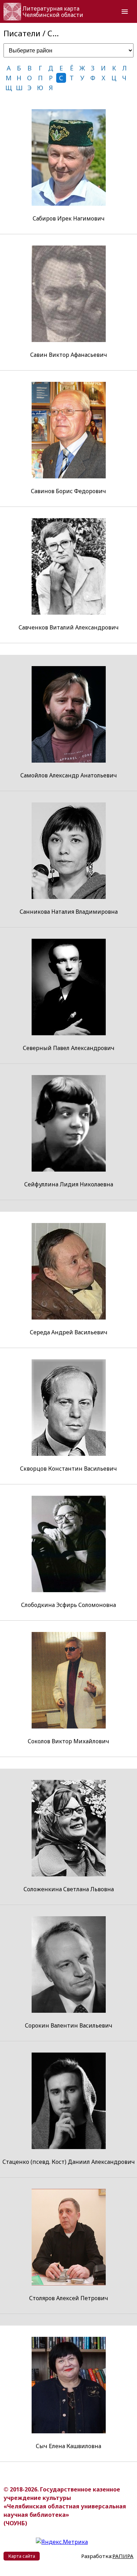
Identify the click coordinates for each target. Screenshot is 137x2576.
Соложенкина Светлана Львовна (69, 1889)
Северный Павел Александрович (69, 1048)
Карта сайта (22, 2556)
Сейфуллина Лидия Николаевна (69, 1184)
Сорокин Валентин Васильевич (69, 2025)
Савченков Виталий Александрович (69, 627)
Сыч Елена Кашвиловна (68, 2446)
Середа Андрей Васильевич (69, 1332)
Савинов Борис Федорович (68, 491)
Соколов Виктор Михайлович (68, 1741)
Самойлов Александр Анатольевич (69, 775)
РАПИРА (123, 2556)
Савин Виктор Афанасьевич (69, 355)
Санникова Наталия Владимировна (69, 912)
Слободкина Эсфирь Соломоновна (68, 1605)
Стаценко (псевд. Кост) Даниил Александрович (69, 2162)
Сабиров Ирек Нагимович (69, 218)
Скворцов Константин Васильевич (68, 1469)
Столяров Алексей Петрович (69, 2298)
